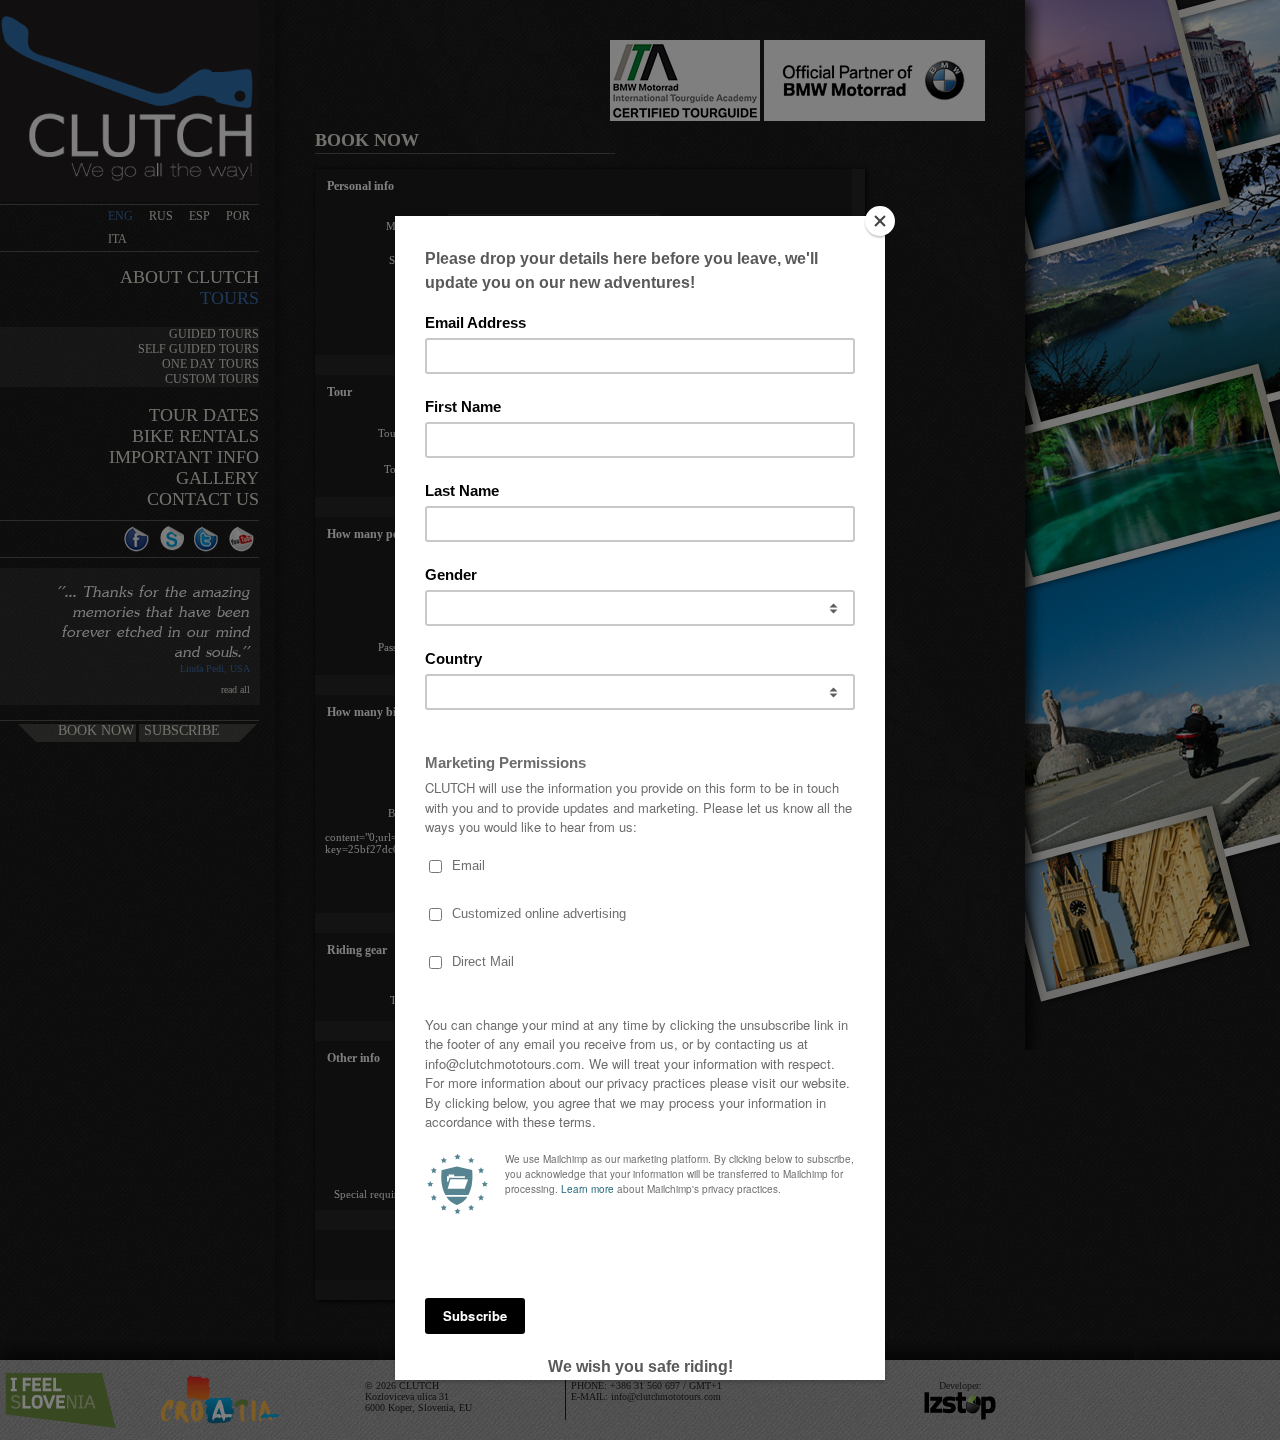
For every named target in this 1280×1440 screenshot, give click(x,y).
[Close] (880, 221)
